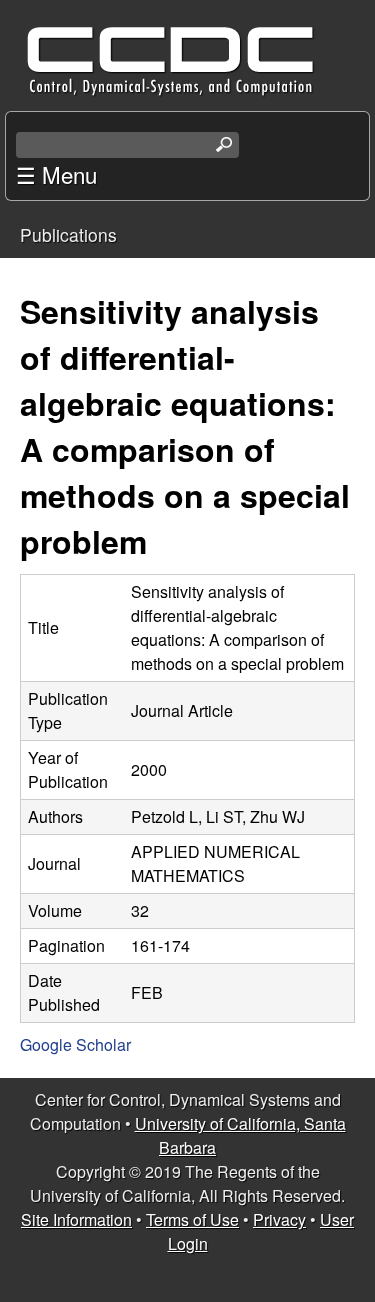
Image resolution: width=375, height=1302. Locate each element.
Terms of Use (192, 1219)
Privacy (279, 1219)
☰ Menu (56, 174)
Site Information (76, 1219)
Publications (68, 234)
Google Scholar (75, 1044)
